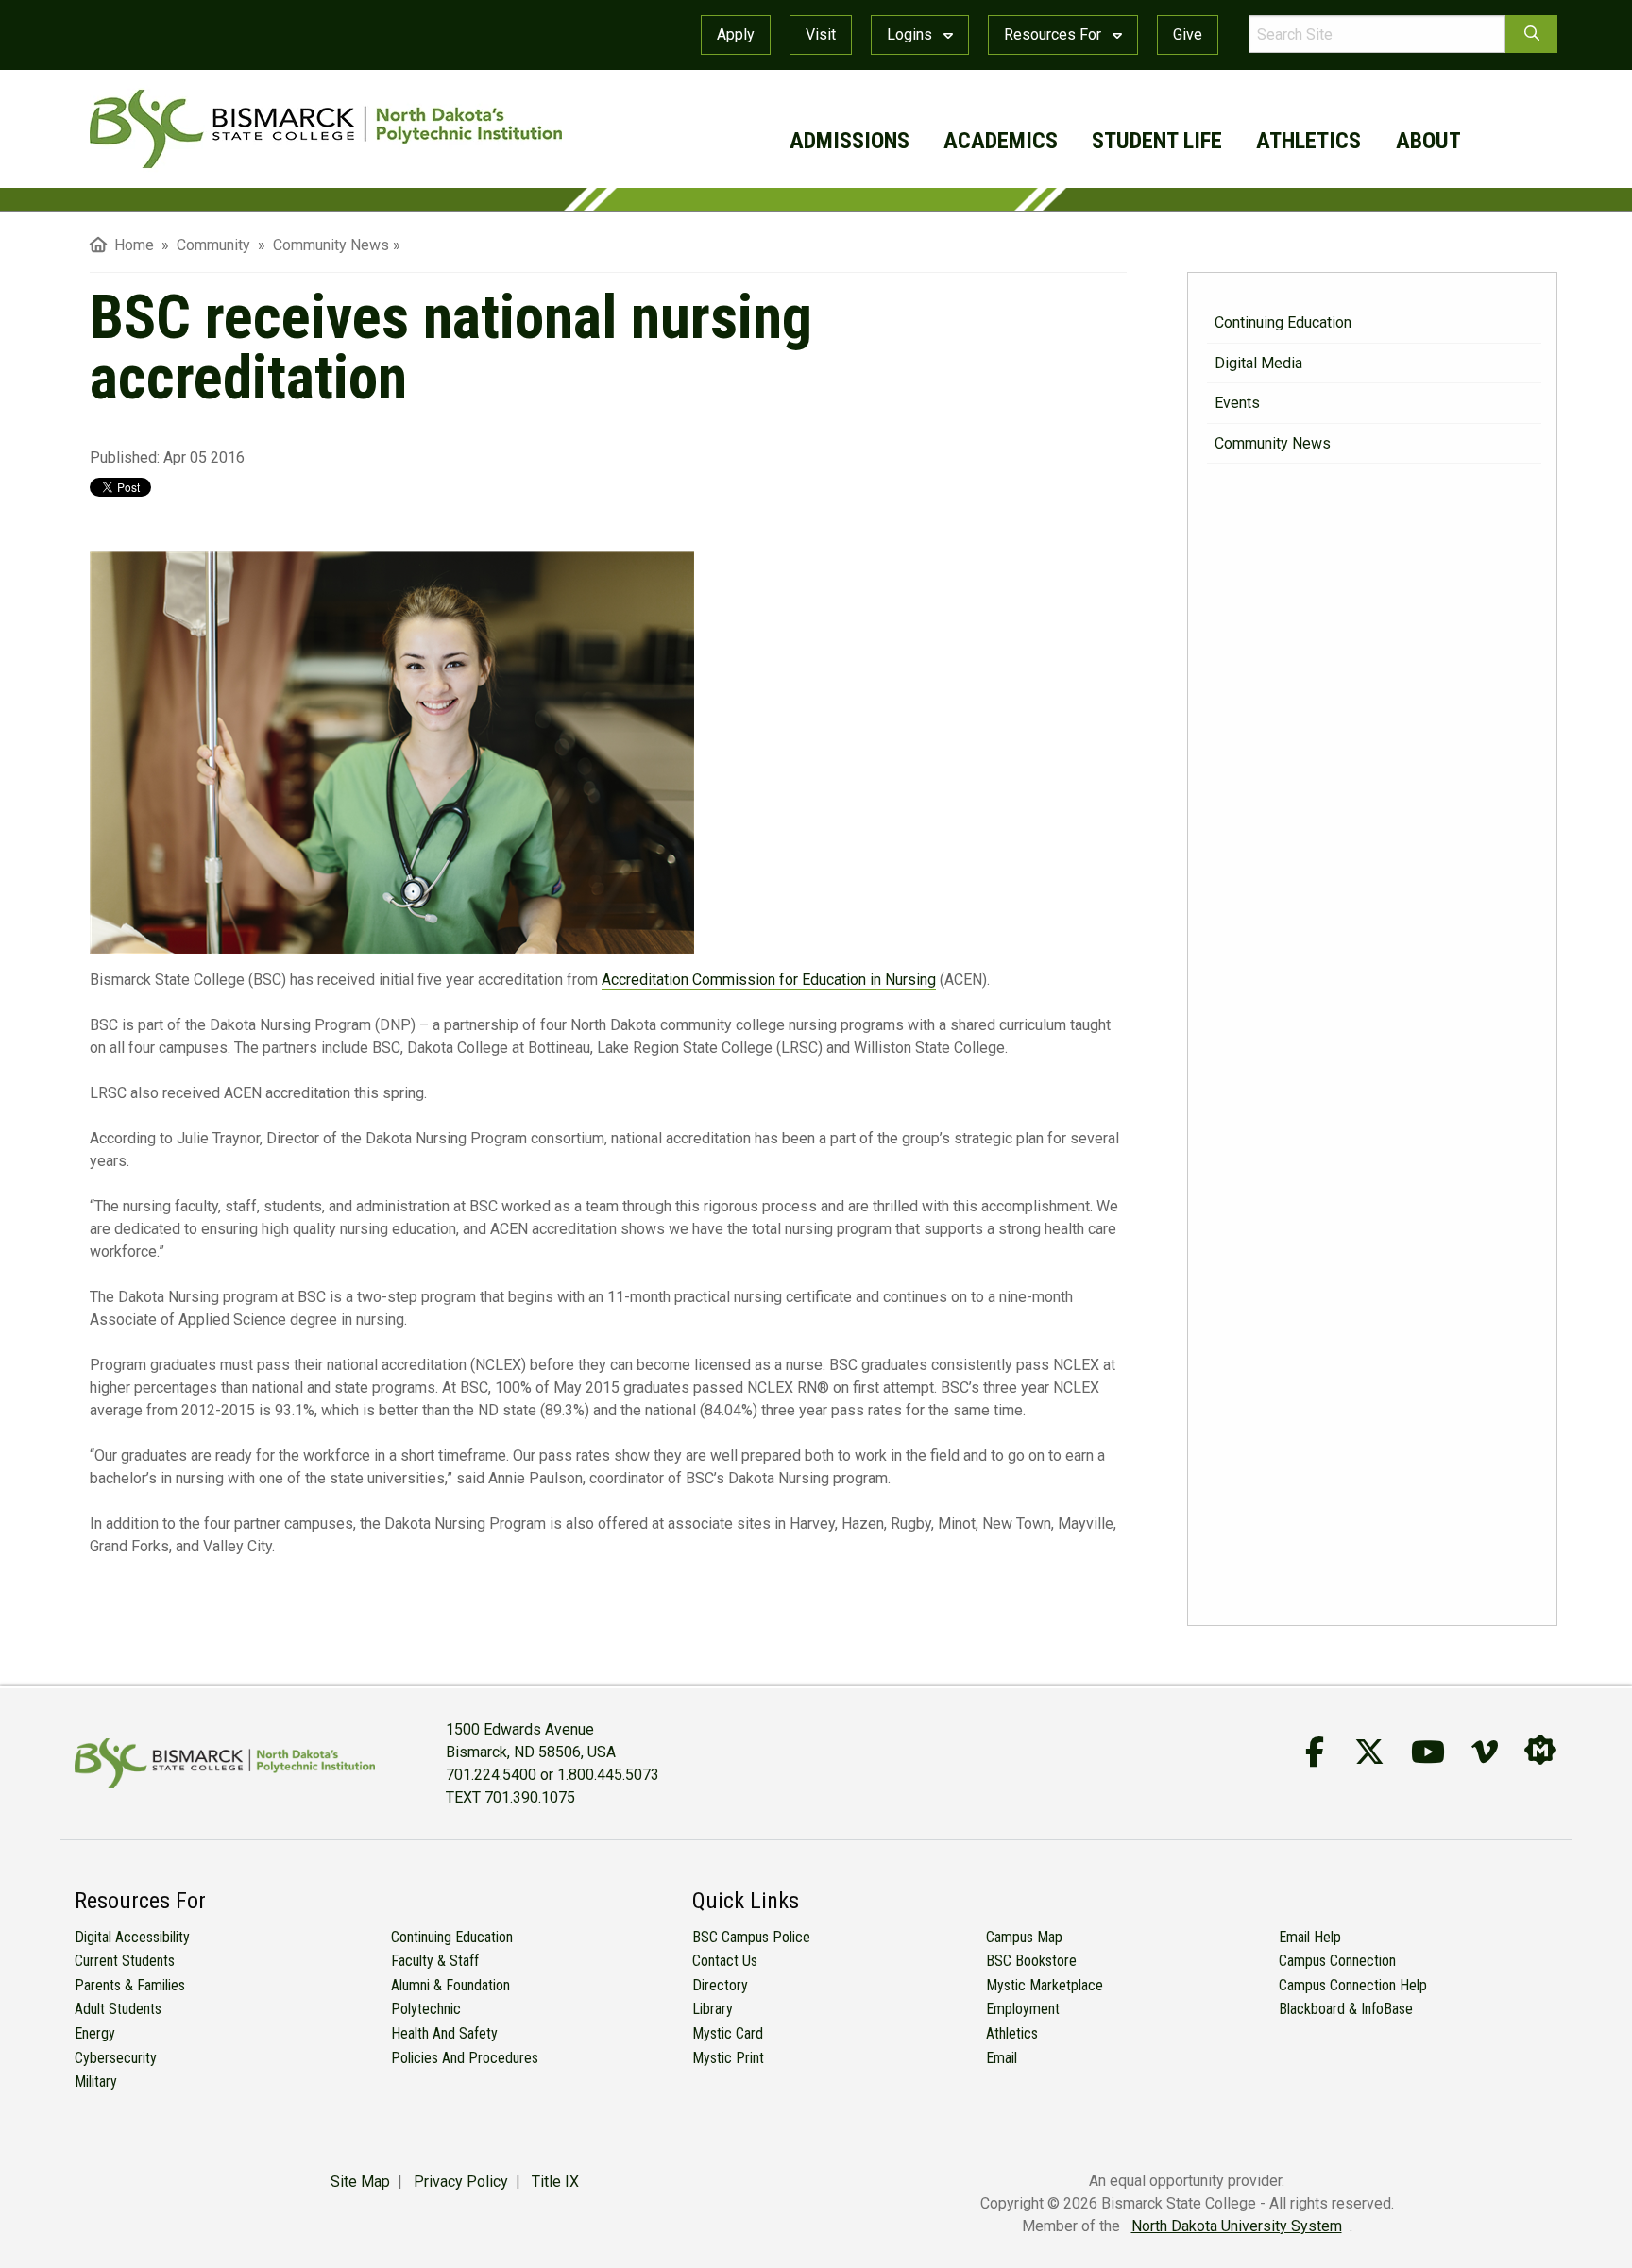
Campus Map (1024, 1937)
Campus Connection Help (1353, 1985)
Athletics (1012, 2033)
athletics (1309, 141)
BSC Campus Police (751, 1937)
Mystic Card (728, 2033)
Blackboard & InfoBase (1346, 2009)
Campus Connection (1337, 1961)
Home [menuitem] (130, 245)
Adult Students (118, 2009)
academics (1001, 141)
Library (713, 2009)
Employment (1023, 2009)
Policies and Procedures (465, 2058)
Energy (95, 2033)
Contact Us (725, 1961)
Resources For (1054, 34)
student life (1157, 141)
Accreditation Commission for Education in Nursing (769, 980)
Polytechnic (426, 2009)
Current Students (125, 1961)
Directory (720, 1985)
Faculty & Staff (435, 1961)
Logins (911, 34)
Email (1002, 2058)
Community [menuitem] (215, 245)
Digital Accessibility (132, 1937)
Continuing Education (1283, 322)
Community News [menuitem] (331, 245)
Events (1237, 403)
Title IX (555, 2182)
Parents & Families (130, 1985)
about (1428, 141)
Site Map (360, 2182)
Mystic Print (728, 2058)
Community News (1273, 443)
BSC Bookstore (1031, 1961)
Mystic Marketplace (1045, 1985)
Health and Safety (444, 2033)
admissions (850, 141)
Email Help (1310, 1937)
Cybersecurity (116, 2058)
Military (96, 2082)
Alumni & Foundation (450, 1985)
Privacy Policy (461, 2182)
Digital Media (1258, 363)
